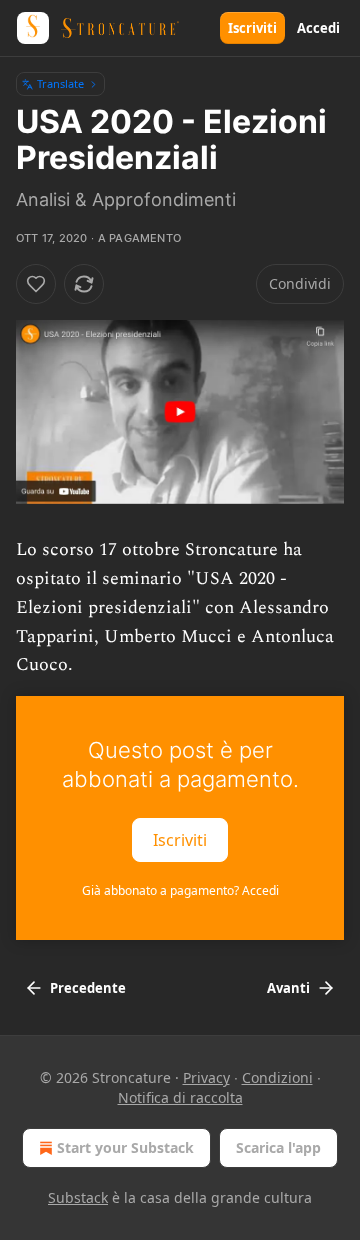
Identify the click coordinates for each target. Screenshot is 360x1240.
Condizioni (277, 1077)
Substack (78, 1197)
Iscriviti (252, 28)
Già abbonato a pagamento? (180, 890)
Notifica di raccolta (180, 1097)
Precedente (88, 988)
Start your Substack (125, 1147)
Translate (60, 83)
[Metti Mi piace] (36, 284)
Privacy (206, 1077)
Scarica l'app (278, 1147)
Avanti (288, 988)
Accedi (318, 28)
